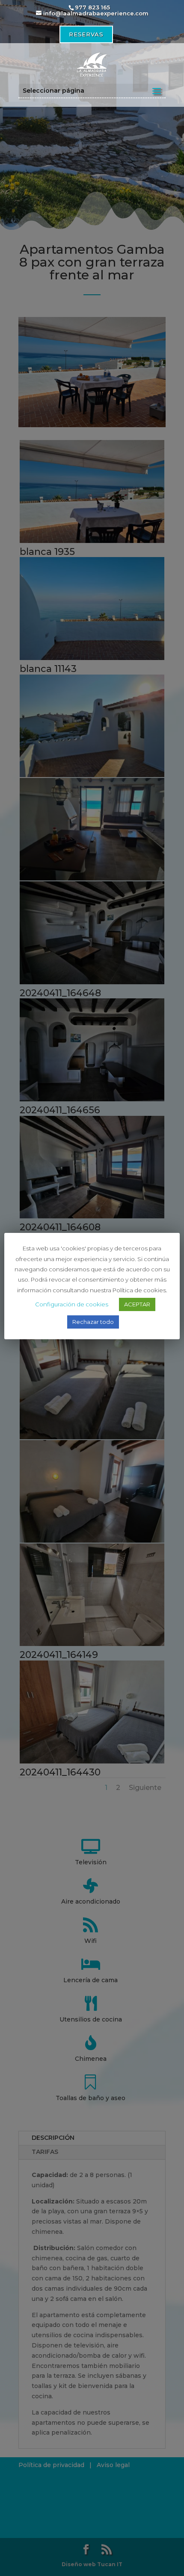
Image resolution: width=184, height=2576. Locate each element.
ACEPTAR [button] (137, 1304)
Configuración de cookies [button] (72, 1304)
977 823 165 (92, 7)
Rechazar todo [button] (93, 1322)
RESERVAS (86, 34)
